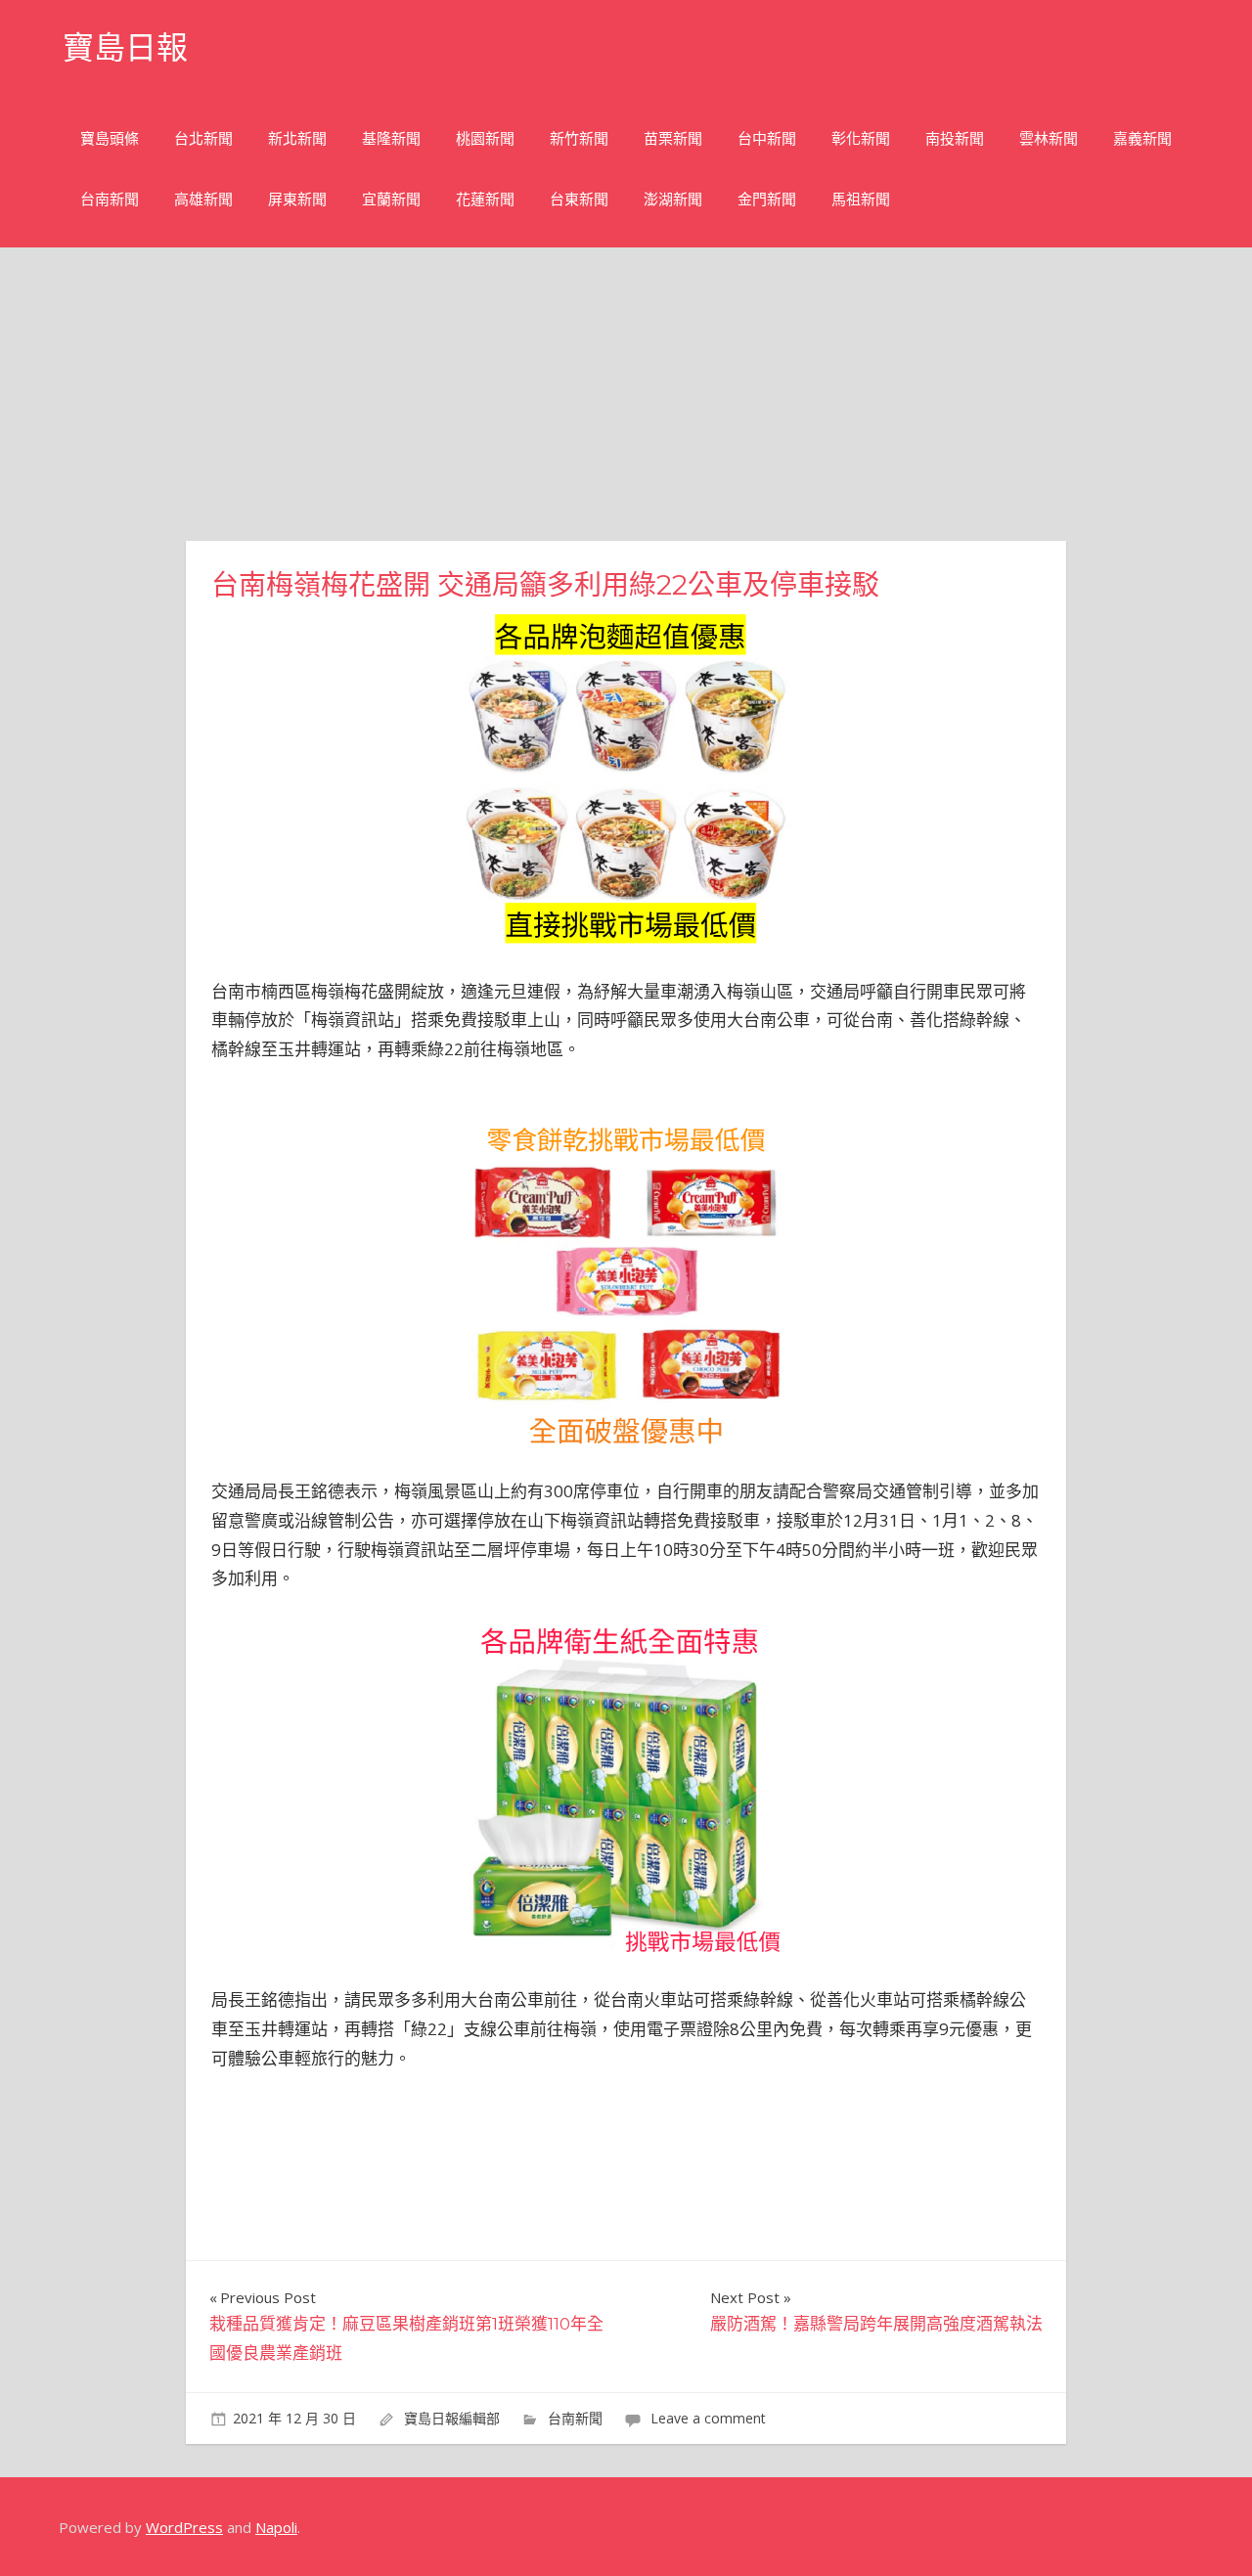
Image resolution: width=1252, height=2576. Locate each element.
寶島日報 (125, 47)
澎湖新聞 (673, 199)
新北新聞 (297, 138)
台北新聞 (203, 138)
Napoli (276, 2527)
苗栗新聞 (673, 138)
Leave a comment (708, 2418)
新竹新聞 (579, 138)
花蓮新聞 (485, 199)
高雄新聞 (203, 199)
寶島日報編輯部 (452, 2418)
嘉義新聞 (1142, 138)
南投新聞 (955, 138)
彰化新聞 (861, 138)
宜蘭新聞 (391, 199)
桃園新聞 (485, 138)
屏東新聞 (297, 199)
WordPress (184, 2527)
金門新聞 (767, 199)
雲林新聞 (1049, 138)
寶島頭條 (110, 138)
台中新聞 (767, 138)
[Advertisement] (626, 394)
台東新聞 (579, 199)
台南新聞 (110, 199)
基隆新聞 (391, 138)
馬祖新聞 (861, 199)
